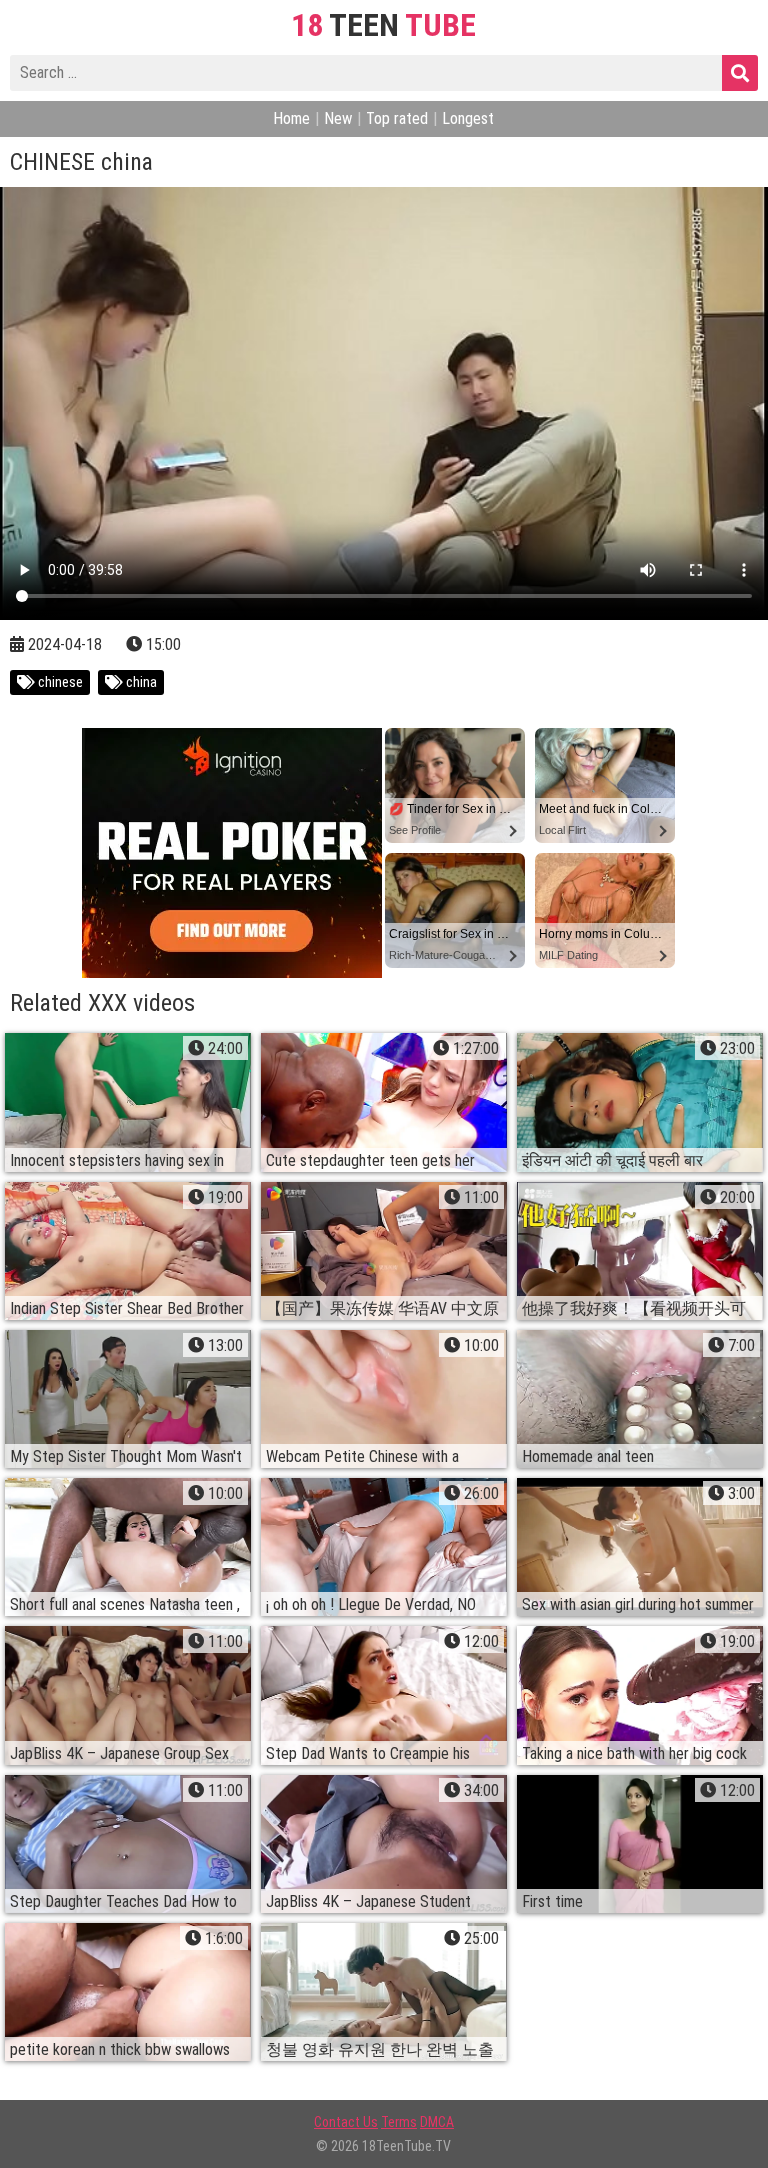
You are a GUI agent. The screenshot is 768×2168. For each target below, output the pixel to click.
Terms (399, 2122)
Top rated (397, 118)
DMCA (437, 2122)
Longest (468, 118)
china (140, 682)
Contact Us (346, 2122)
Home (291, 118)
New (338, 118)
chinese (59, 682)
